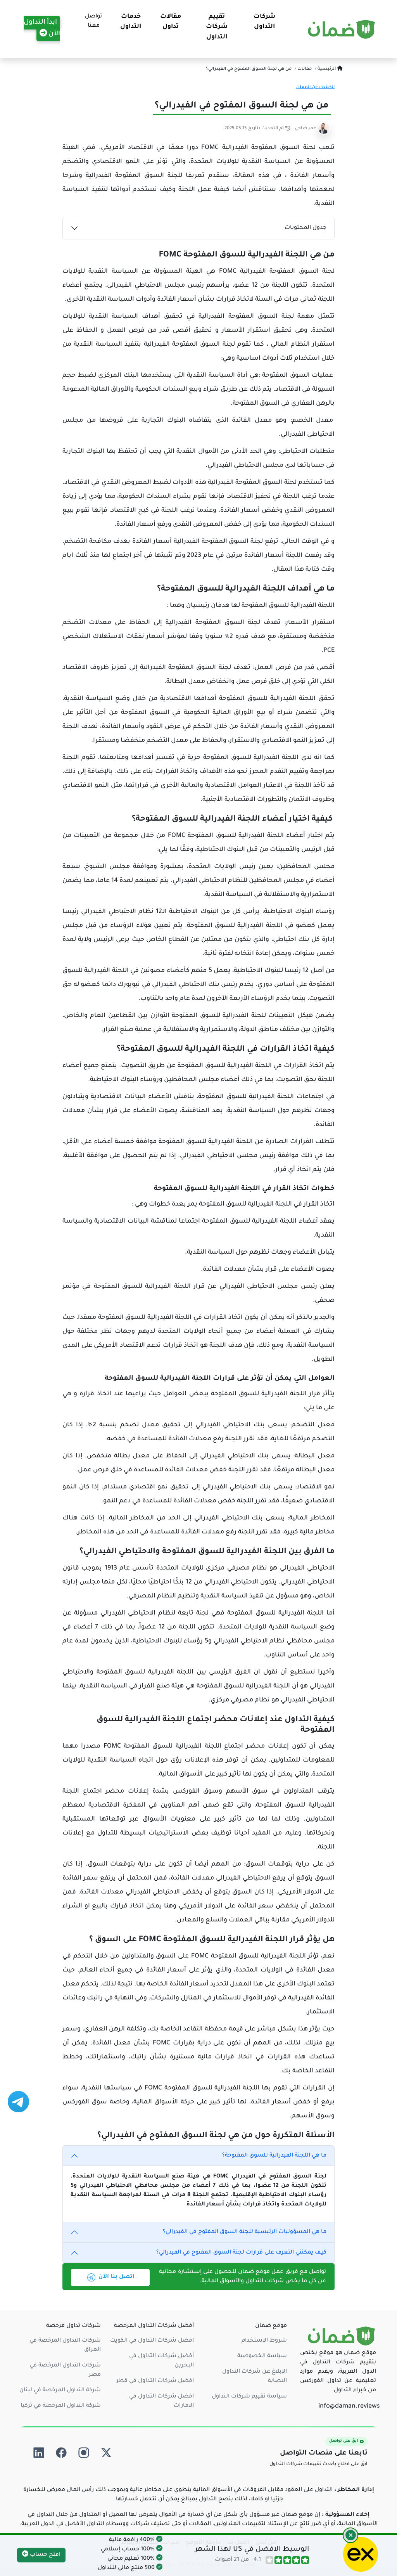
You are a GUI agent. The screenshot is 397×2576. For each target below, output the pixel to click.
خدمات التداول (131, 22)
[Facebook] (61, 2453)
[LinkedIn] (39, 2453)
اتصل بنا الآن (117, 2277)
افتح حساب (44, 2555)
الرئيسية (327, 69)
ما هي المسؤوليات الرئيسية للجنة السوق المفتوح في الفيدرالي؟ (245, 2232)
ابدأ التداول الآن (42, 29)
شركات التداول (264, 22)
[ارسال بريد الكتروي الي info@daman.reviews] (349, 2407)
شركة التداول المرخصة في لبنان (60, 2391)
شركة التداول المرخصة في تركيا (61, 2406)
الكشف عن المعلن (315, 87)
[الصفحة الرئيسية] (342, 29)
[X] (106, 2453)
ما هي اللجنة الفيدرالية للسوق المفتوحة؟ (274, 2156)
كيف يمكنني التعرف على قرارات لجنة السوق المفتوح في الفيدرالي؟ (241, 2253)
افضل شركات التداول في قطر (155, 2381)
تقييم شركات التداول (217, 27)
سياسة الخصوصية (262, 2356)
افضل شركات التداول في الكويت (152, 2341)
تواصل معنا (93, 21)
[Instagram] (84, 2453)
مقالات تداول (171, 22)
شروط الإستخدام (264, 2341)
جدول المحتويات (306, 228)
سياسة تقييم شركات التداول (249, 2397)
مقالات (304, 69)
